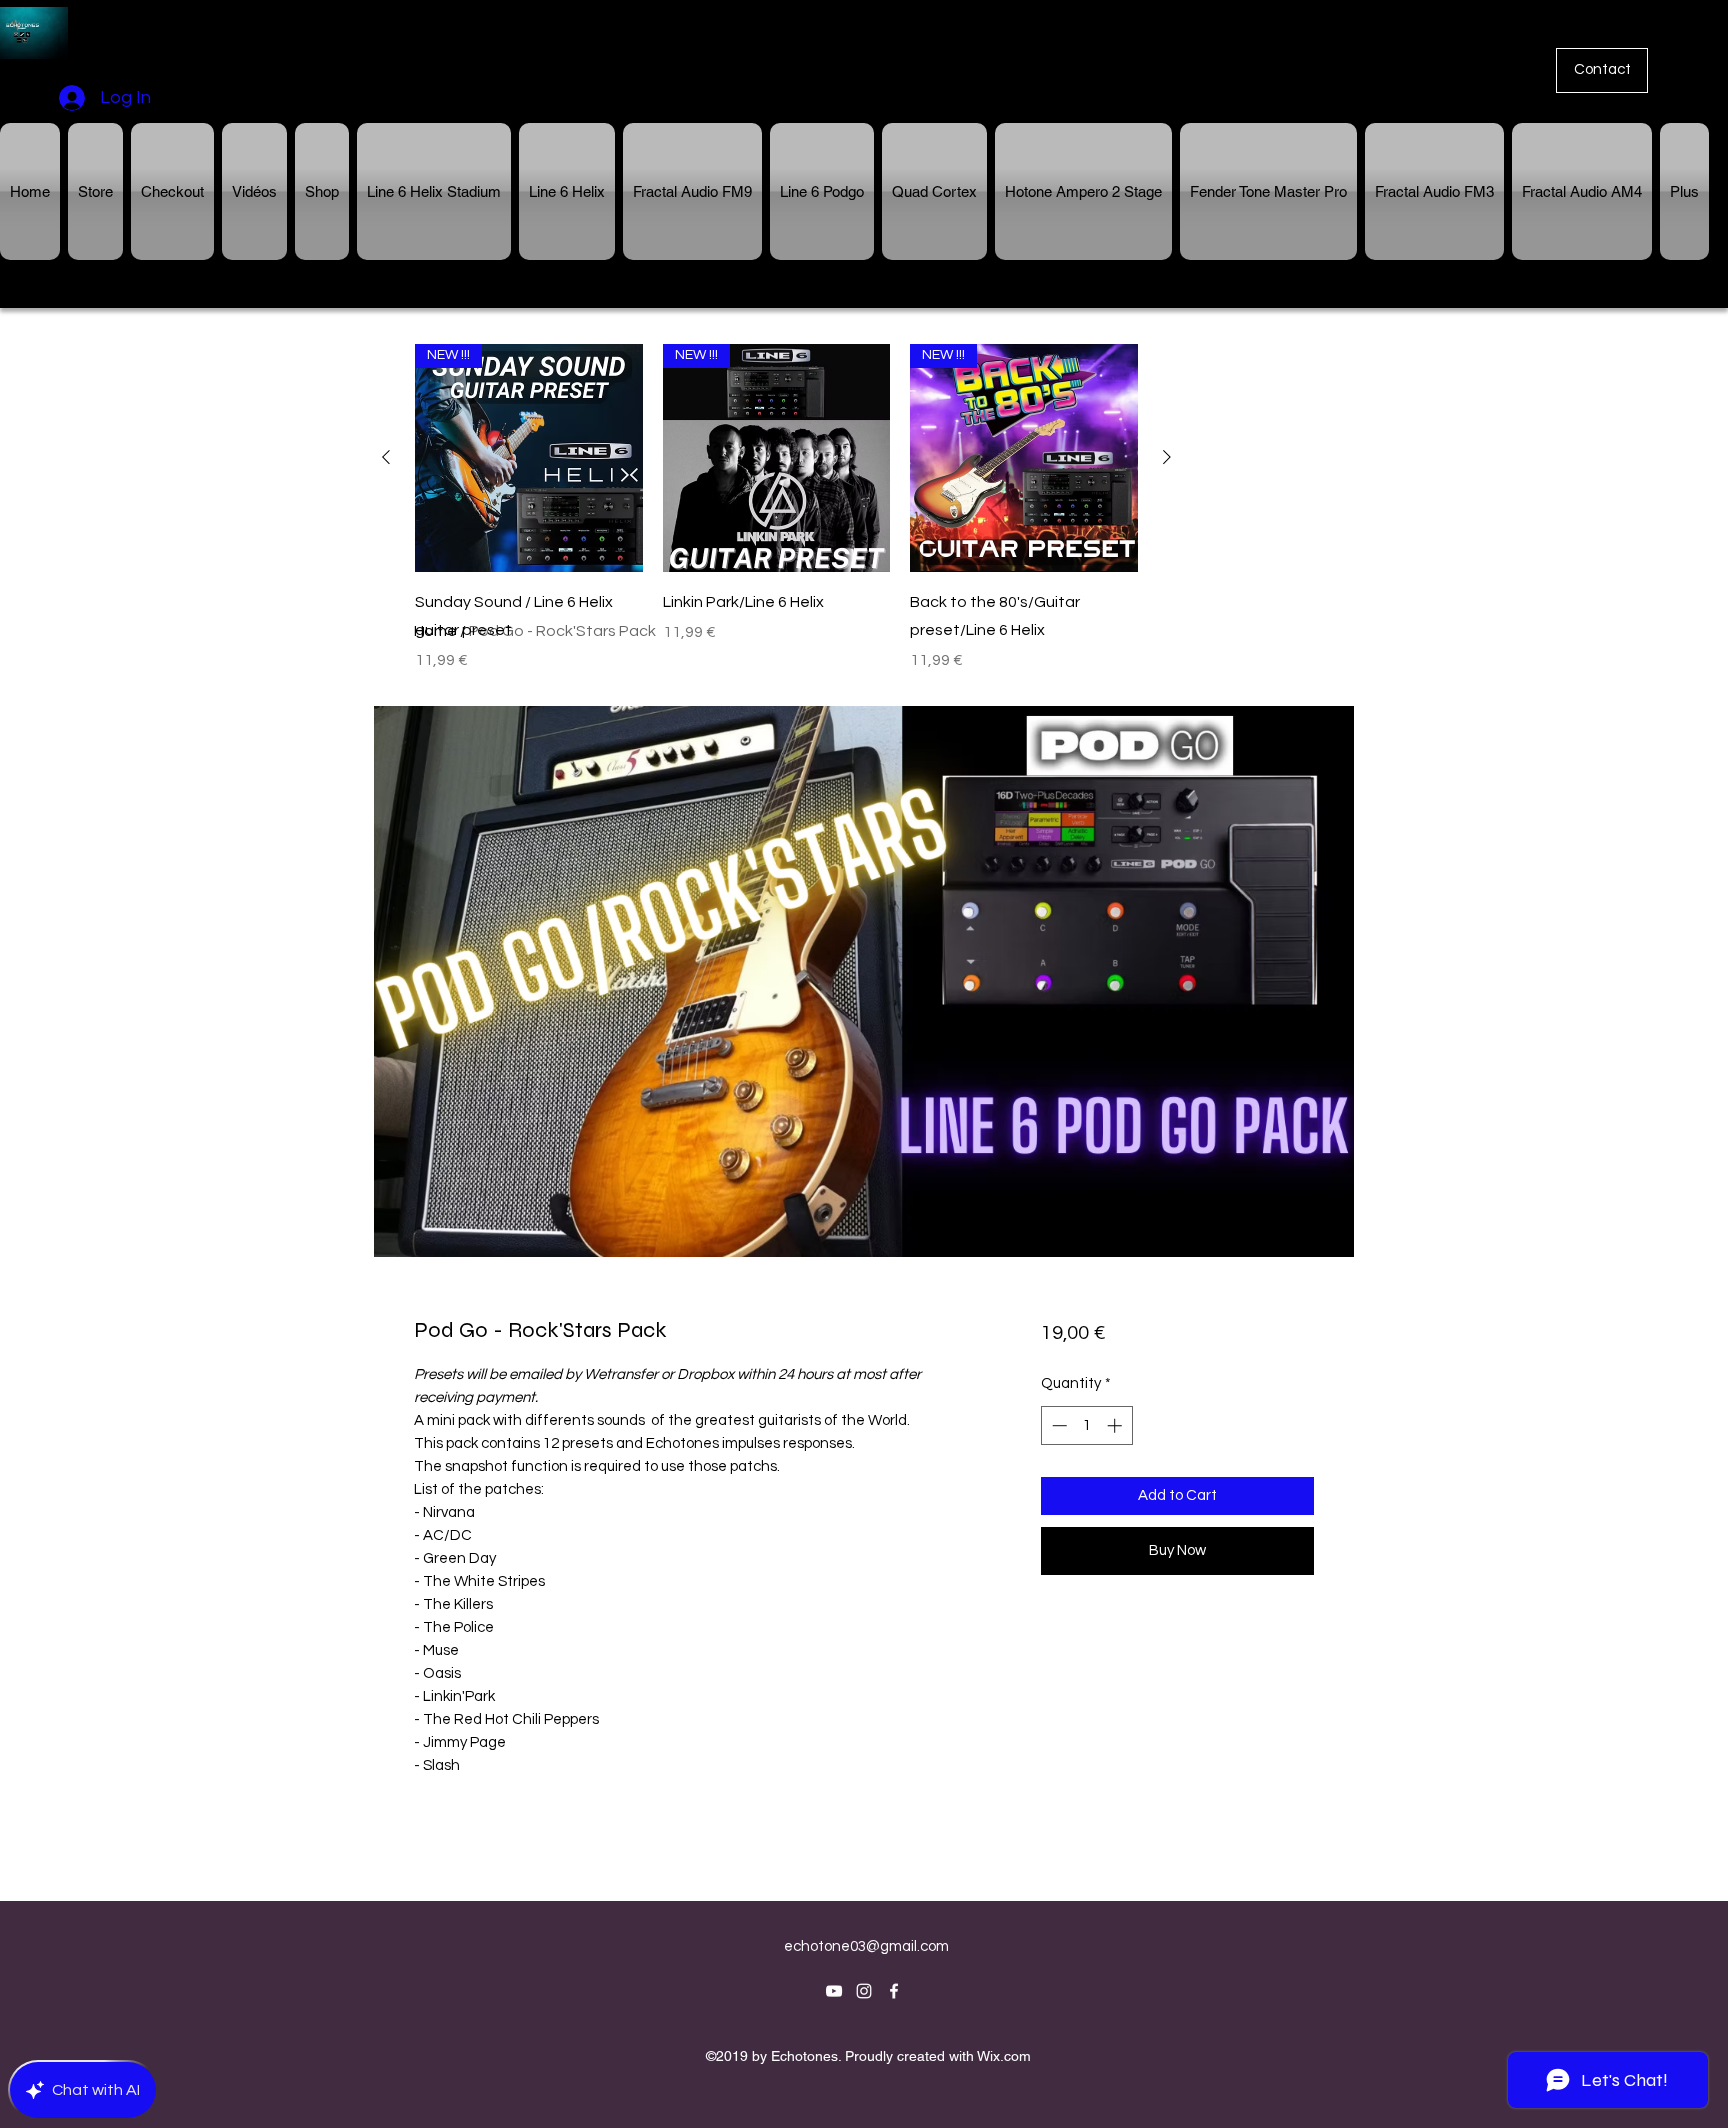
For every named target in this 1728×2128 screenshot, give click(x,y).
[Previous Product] (386, 457)
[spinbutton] (1086, 1425)
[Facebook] (894, 1991)
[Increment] (1116, 1425)
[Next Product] (1167, 457)
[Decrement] (1057, 1425)
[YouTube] (834, 1991)
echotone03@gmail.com (866, 1946)
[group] (776, 508)
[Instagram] (864, 1991)
